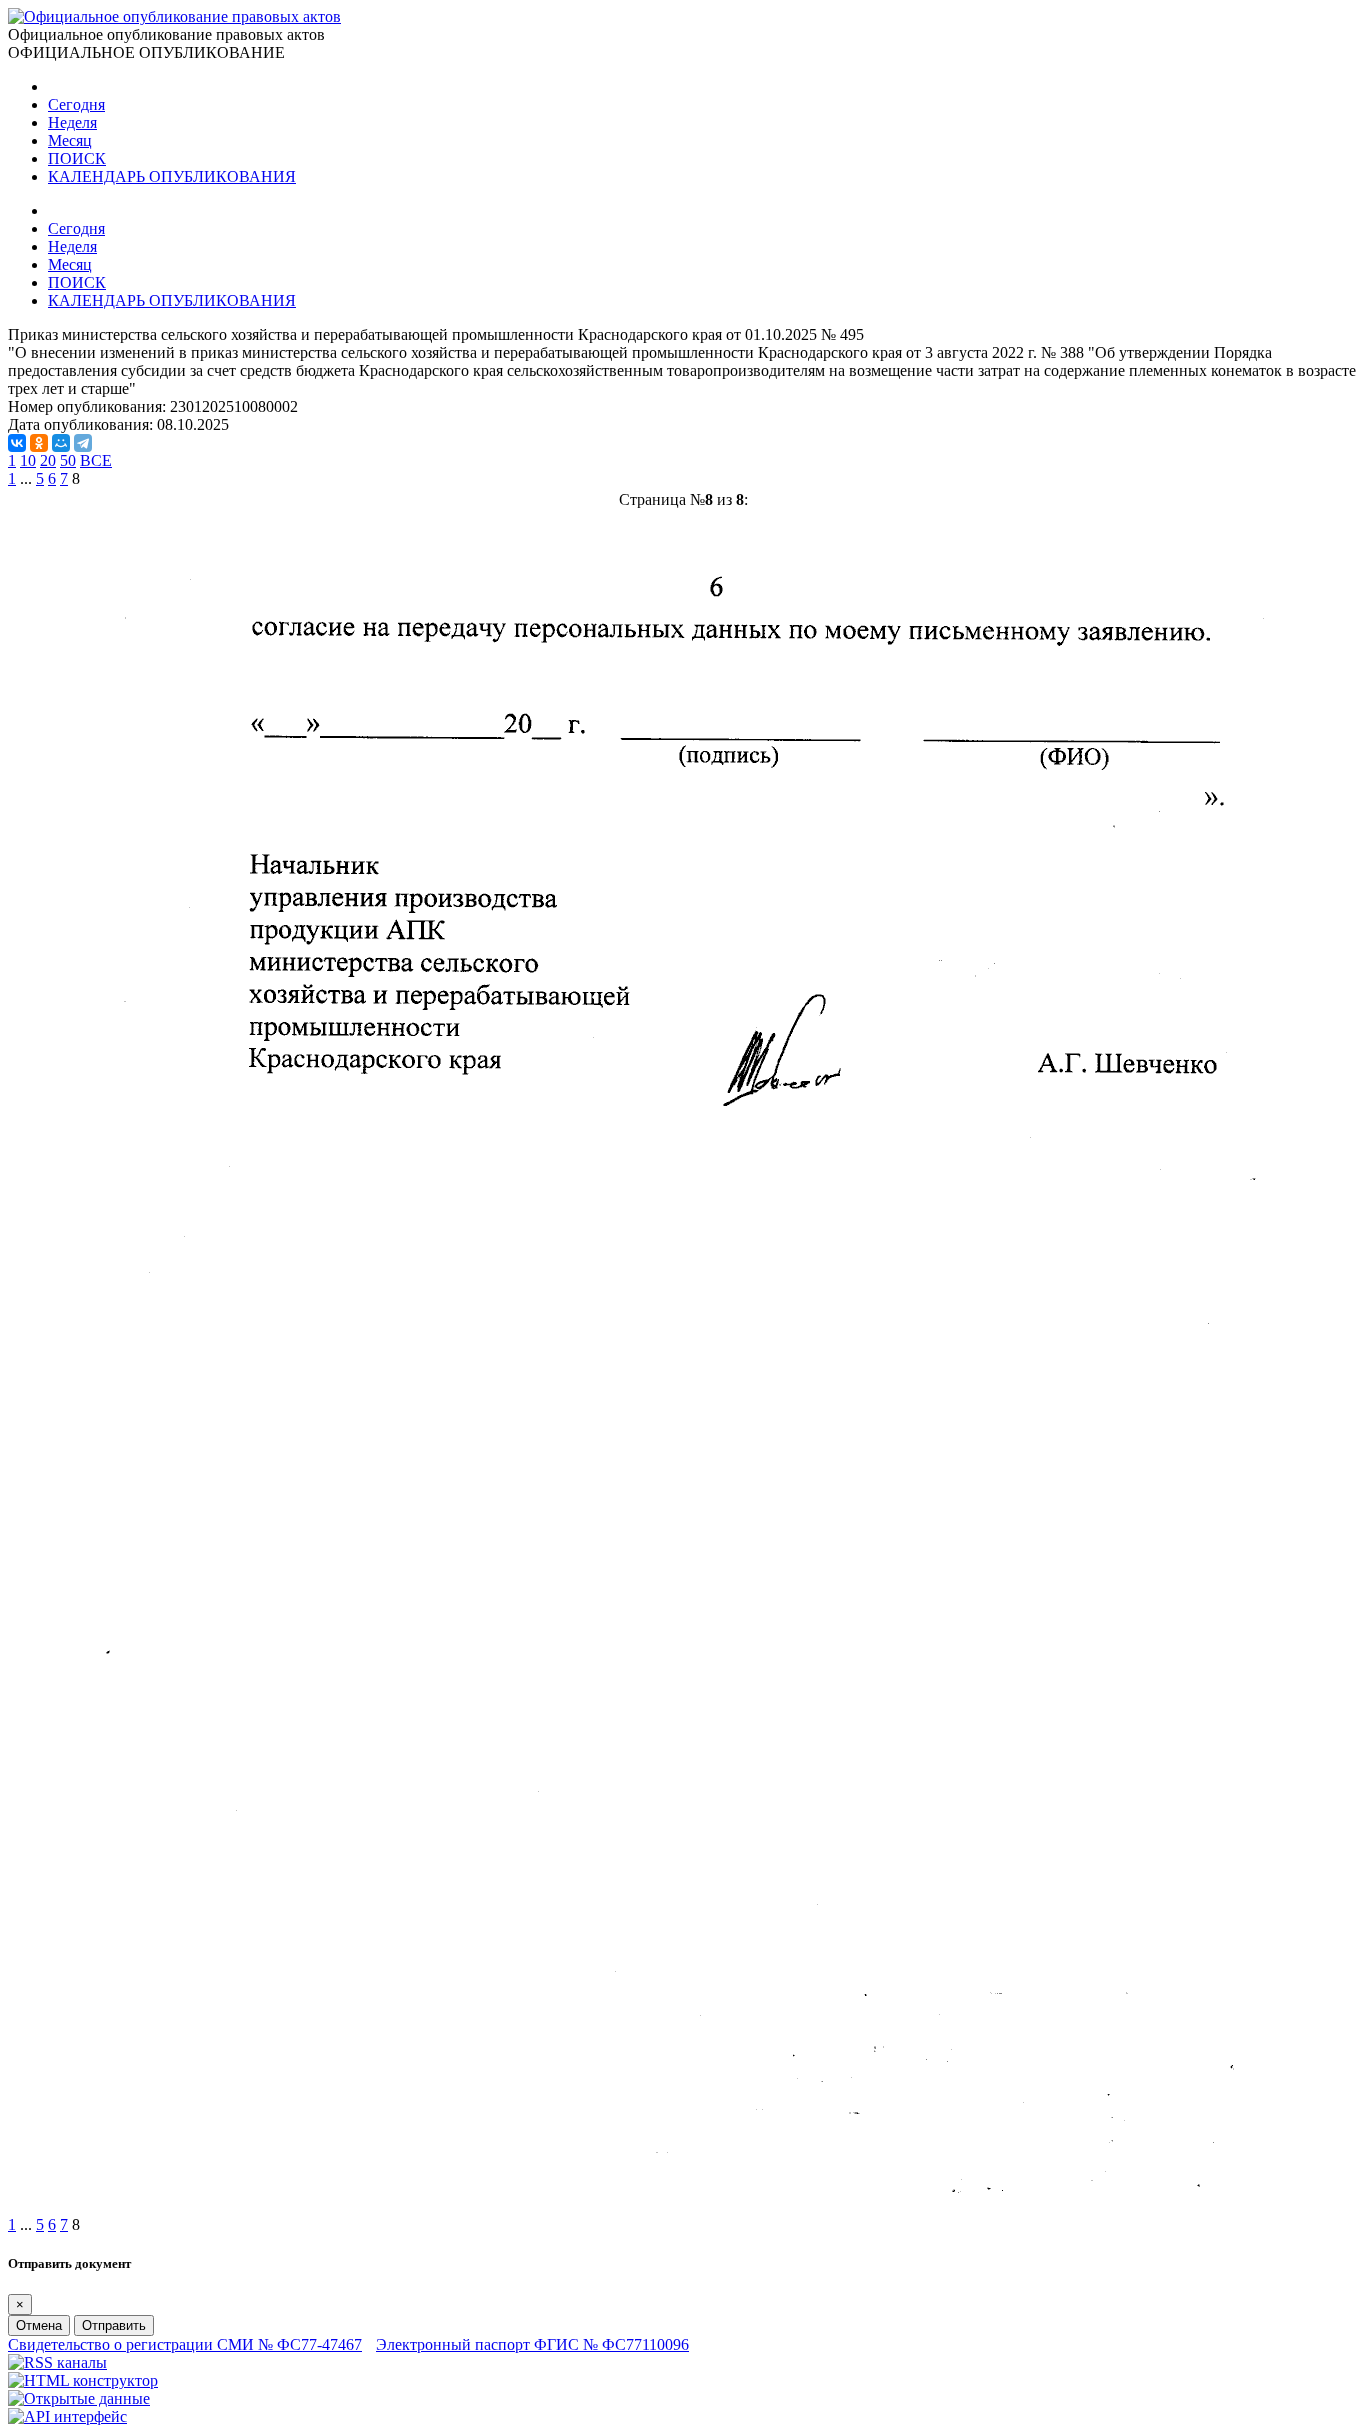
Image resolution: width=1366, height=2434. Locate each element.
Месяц (70, 140)
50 (68, 460)
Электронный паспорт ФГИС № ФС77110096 (532, 2344)
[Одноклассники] (39, 443)
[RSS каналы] (57, 2362)
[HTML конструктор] (83, 2380)
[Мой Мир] (61, 443)
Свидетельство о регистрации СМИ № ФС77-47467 (185, 2344)
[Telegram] (83, 443)
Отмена (39, 2325)
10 (28, 460)
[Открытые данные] (79, 2398)
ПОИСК (77, 158)
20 (48, 460)
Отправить (114, 2325)
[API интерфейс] (67, 2416)
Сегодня (76, 104)
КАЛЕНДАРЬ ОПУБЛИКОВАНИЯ (172, 176)
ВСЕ (96, 460)
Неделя (72, 122)
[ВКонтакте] (17, 443)
